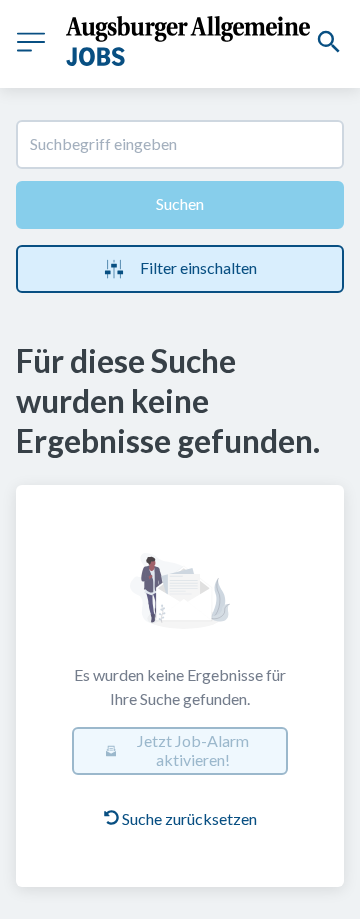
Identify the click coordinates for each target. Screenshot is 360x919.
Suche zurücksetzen (189, 818)
